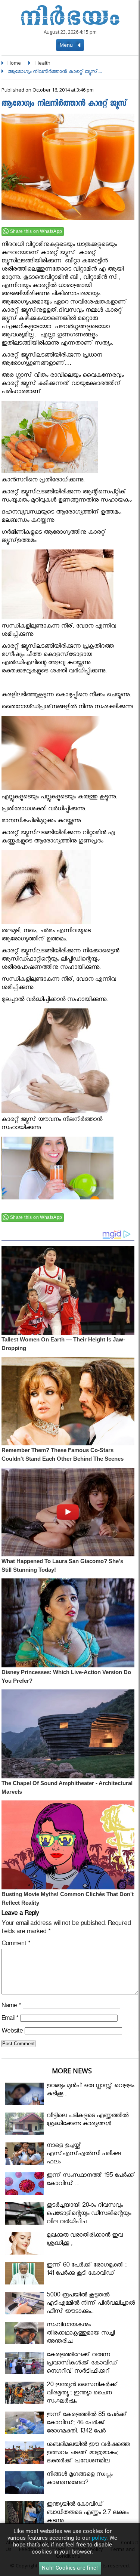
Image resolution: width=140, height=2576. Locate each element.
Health (43, 63)
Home (14, 63)
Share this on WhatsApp (36, 231)
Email (10, 2019)
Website (12, 2032)
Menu (67, 45)
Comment (16, 1945)
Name (11, 2007)
